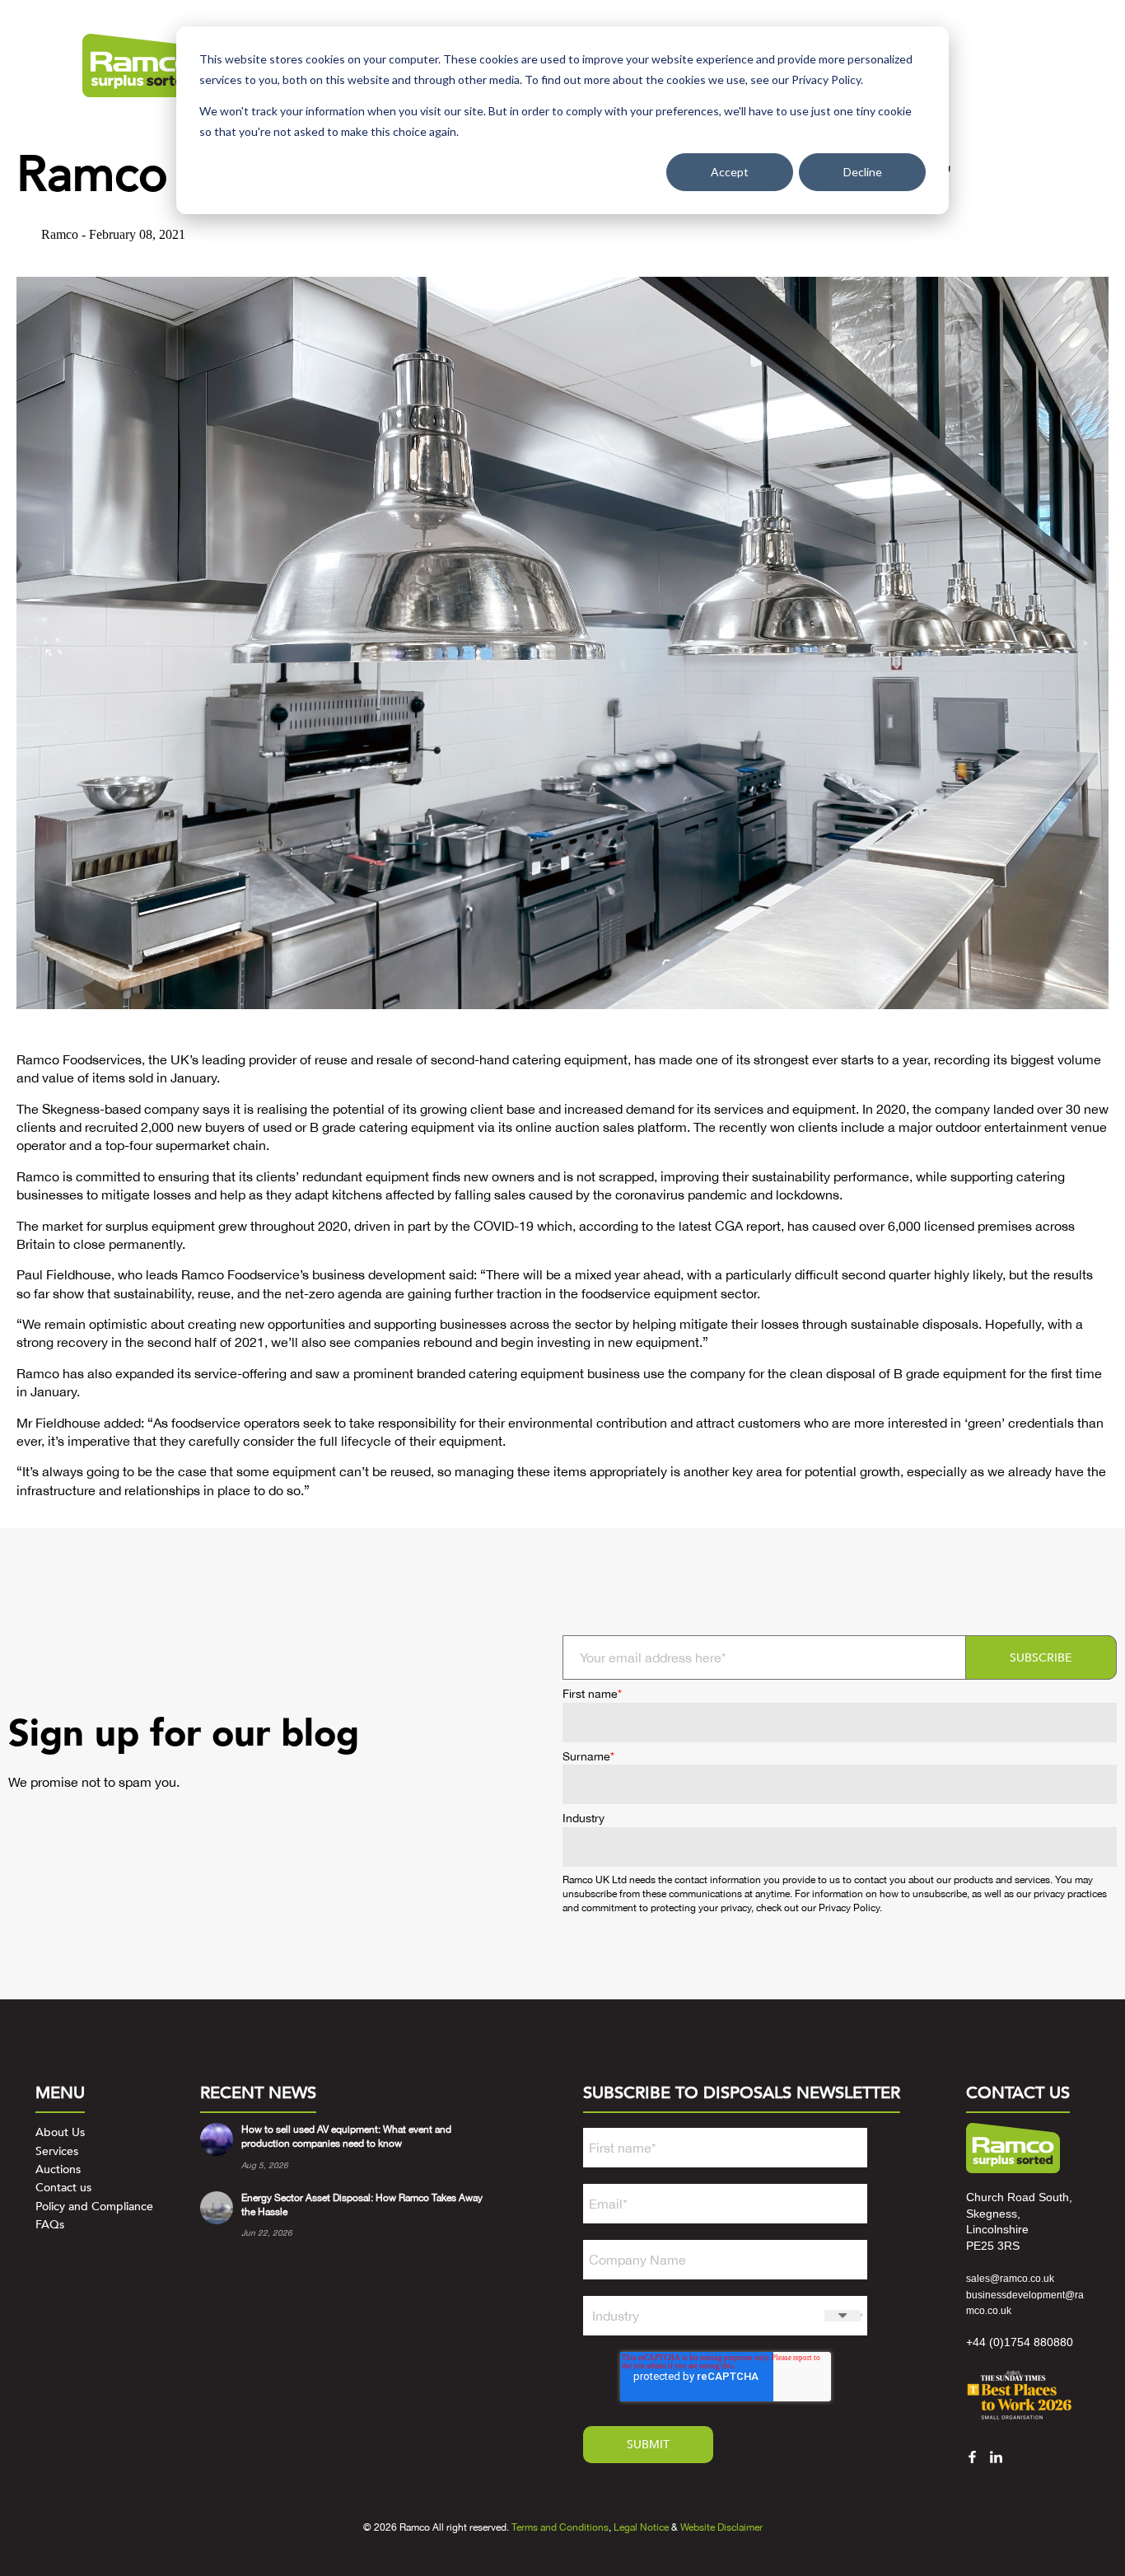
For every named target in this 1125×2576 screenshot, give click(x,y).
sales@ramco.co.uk (1010, 2279)
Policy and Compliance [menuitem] (94, 2207)
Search (1006, 65)
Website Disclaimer (721, 2527)
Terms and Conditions (560, 2527)
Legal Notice (641, 2527)
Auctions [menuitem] (58, 2169)
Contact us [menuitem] (63, 2188)
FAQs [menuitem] (50, 2225)
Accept (730, 172)
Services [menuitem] (57, 2151)
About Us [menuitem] (60, 2132)
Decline (863, 172)
